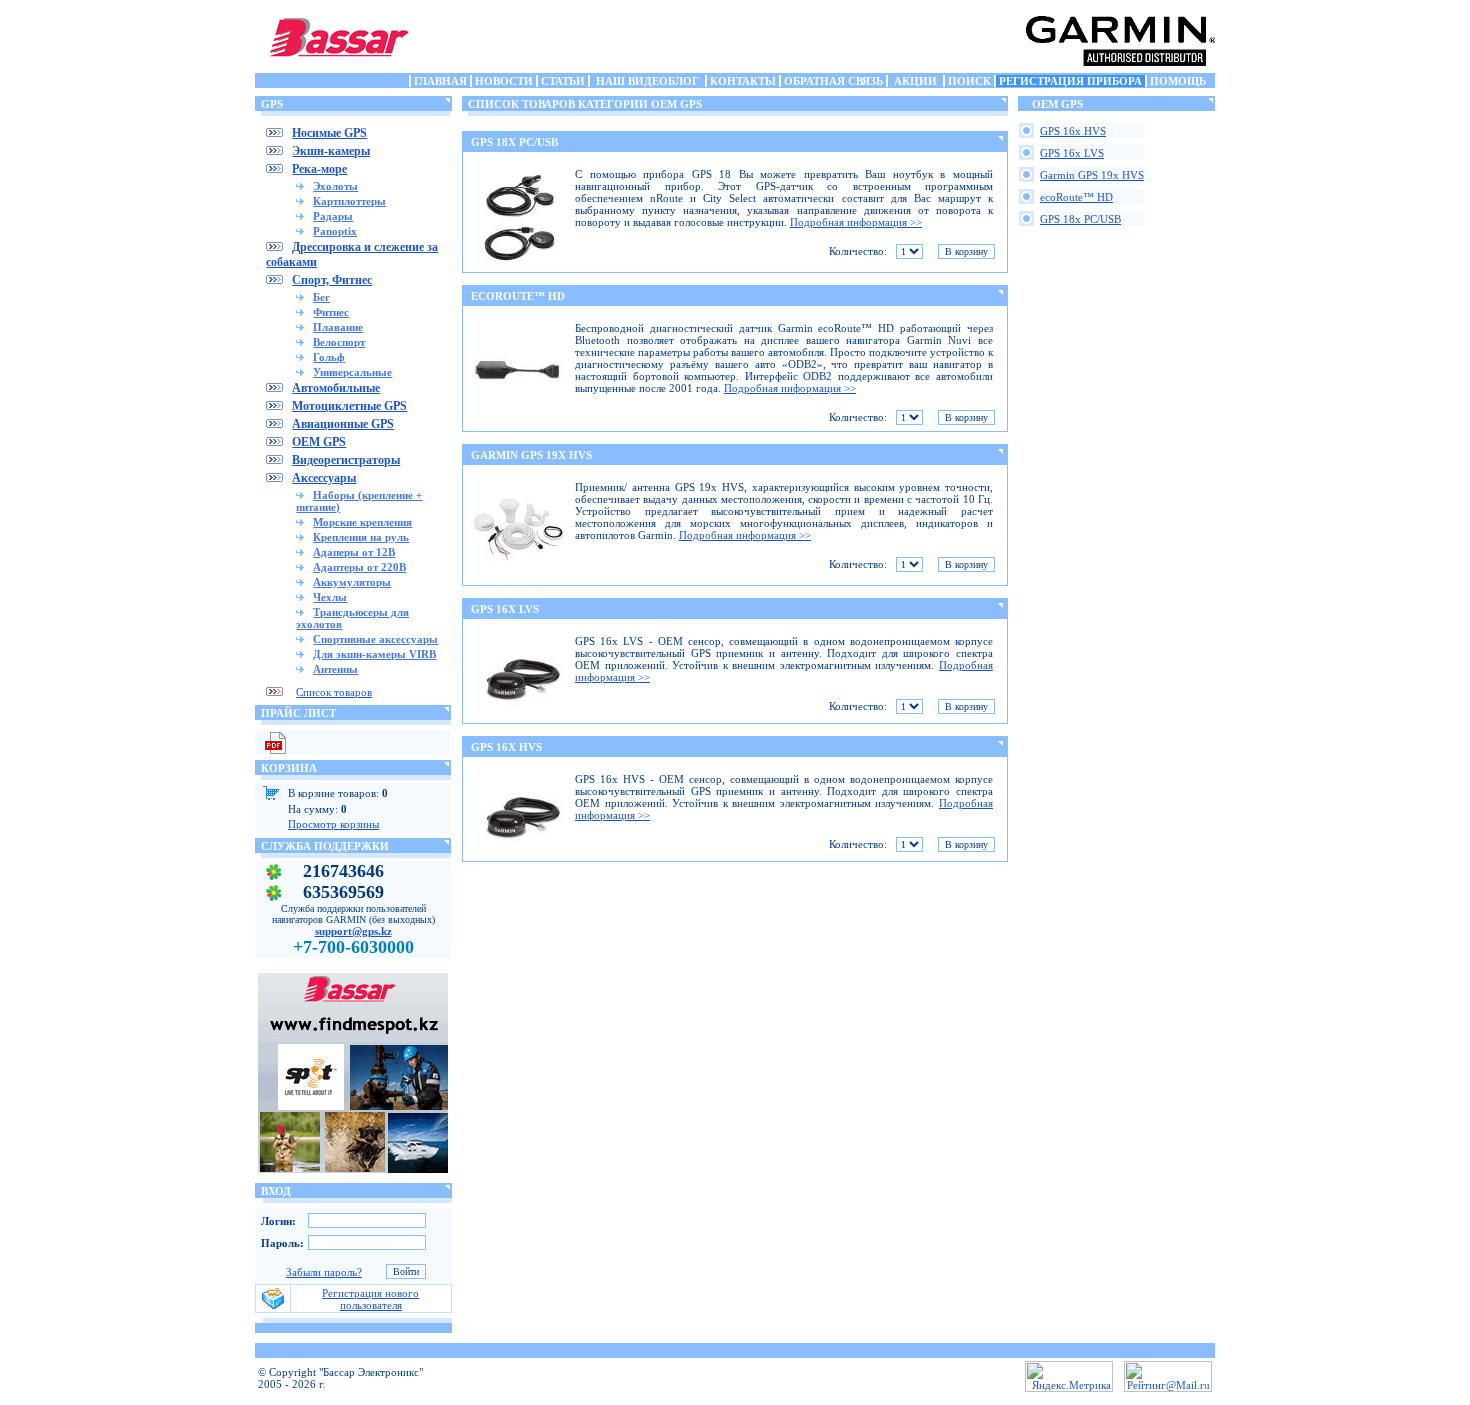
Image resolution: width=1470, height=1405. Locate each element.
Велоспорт (339, 342)
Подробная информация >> (856, 222)
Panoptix (335, 231)
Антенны (335, 669)
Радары (333, 216)
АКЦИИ (915, 81)
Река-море (319, 169)
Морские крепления (362, 522)
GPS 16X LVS (505, 609)
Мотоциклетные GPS (349, 406)
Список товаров (334, 692)
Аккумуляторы (352, 582)
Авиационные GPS (343, 424)
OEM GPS (319, 442)
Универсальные (352, 372)
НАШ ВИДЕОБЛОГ (647, 81)
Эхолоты (335, 186)
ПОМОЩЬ (1178, 81)
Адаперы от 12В (354, 552)
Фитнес (331, 312)
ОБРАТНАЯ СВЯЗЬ (833, 81)
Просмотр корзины (333, 824)
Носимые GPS (329, 133)
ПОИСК (969, 81)
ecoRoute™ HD (1076, 197)
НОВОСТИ (504, 81)
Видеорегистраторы (346, 460)
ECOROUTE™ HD (518, 296)
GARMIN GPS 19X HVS (531, 455)
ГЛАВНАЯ (440, 81)
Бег (321, 297)
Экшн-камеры (331, 151)
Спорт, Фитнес (332, 280)
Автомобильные (336, 388)
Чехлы (330, 597)
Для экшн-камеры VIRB (374, 654)
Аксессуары (324, 478)
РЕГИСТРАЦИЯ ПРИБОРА (1070, 81)
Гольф (329, 357)
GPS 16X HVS (506, 747)
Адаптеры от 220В (359, 567)
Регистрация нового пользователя (370, 1299)
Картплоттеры (349, 201)
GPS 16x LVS (1072, 153)
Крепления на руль (361, 537)
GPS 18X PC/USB (514, 142)
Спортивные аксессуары (375, 639)
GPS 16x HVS (1073, 131)
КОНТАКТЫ (743, 81)
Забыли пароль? (324, 1272)
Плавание (338, 327)
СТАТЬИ (563, 81)
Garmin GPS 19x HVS (1092, 175)
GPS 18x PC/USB (1080, 219)
